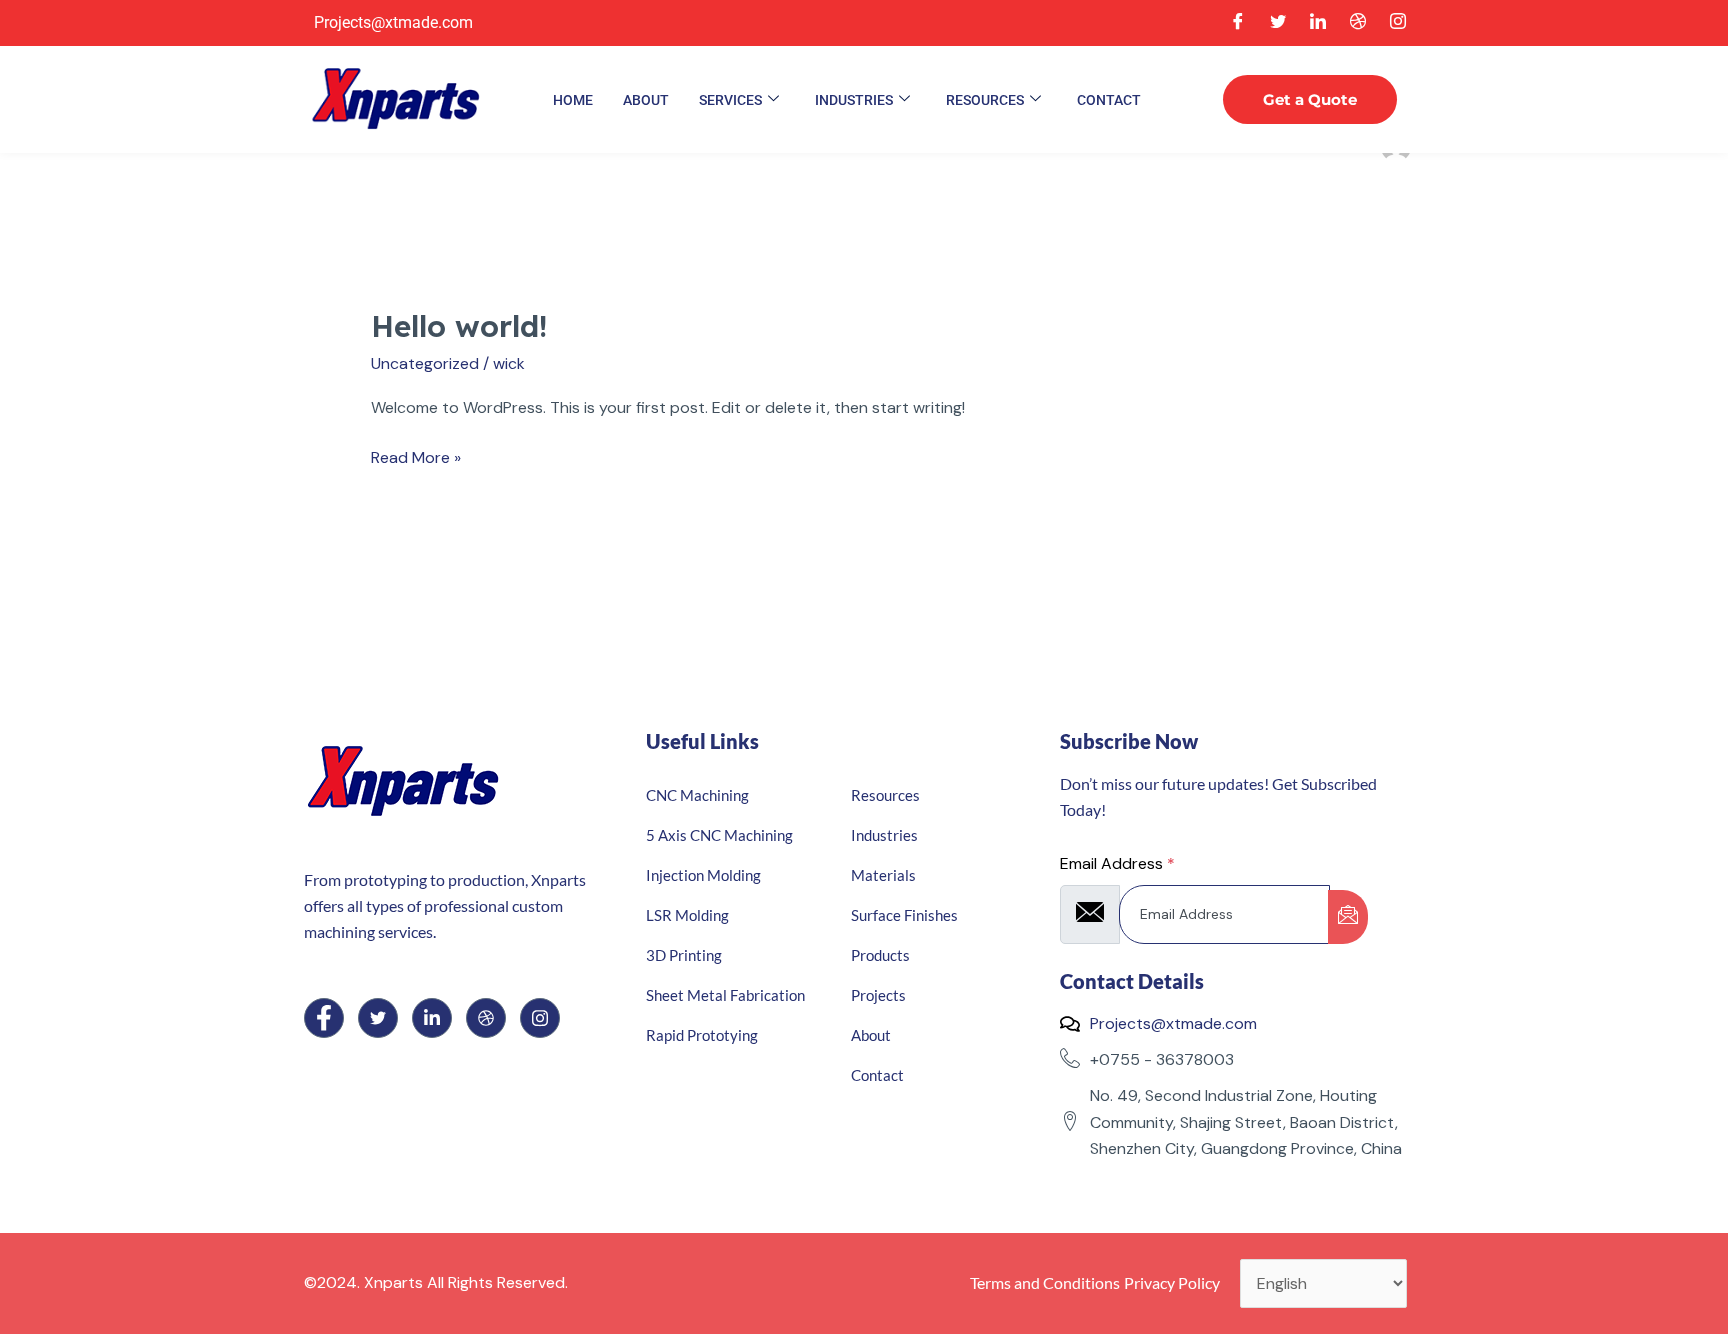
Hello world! (459, 326)
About (646, 100)
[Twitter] (1278, 23)
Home (573, 100)
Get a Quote (1310, 99)
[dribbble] (486, 1018)
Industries (854, 100)
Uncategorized (425, 363)
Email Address (1117, 863)
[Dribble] (1358, 23)
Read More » (416, 456)
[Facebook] (1238, 23)
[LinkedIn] (1318, 23)
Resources (985, 100)
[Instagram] (1398, 23)
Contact (1109, 100)
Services (730, 100)
